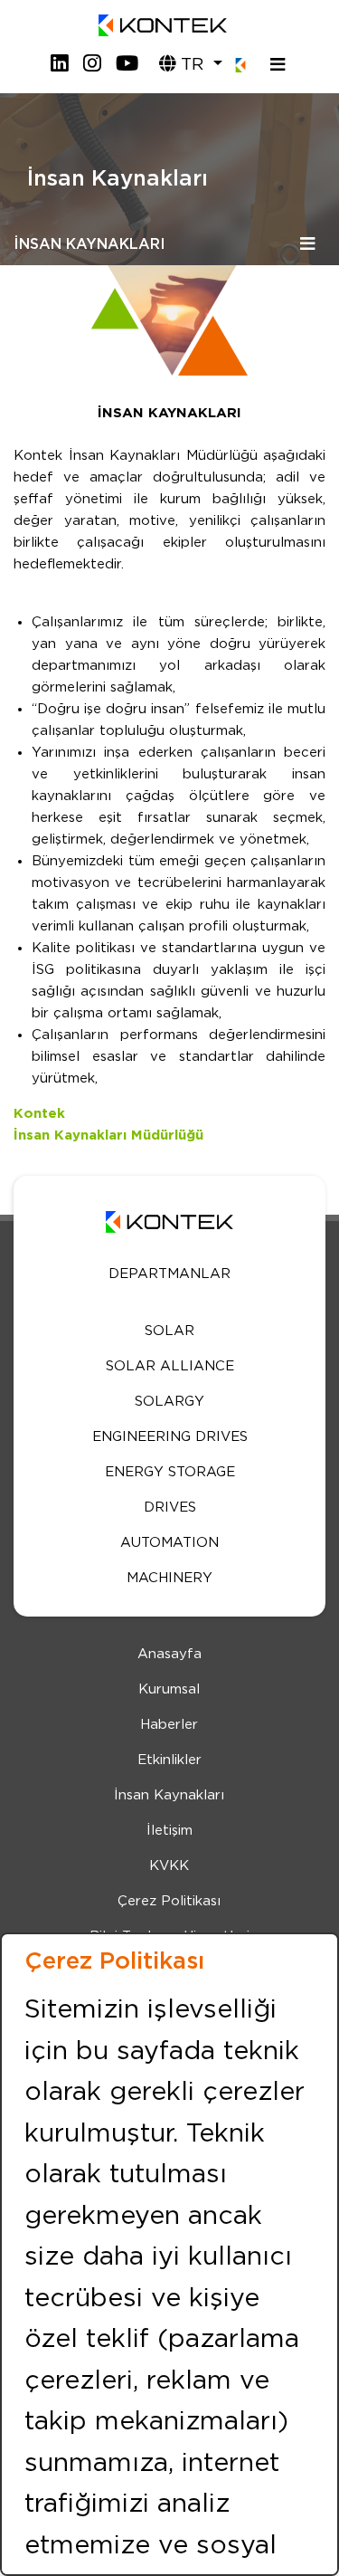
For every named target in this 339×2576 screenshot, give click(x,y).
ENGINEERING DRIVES (170, 1437)
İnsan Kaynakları (169, 1795)
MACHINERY (169, 1578)
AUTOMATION (169, 1543)
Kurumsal (169, 1689)
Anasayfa (169, 1654)
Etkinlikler (169, 1760)
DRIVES (170, 1507)
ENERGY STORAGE (170, 1472)
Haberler (169, 1725)
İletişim (169, 1831)
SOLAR (169, 1331)
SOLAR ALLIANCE (170, 1366)
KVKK (169, 1866)
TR (192, 65)
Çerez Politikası (169, 1901)
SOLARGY (169, 1402)
